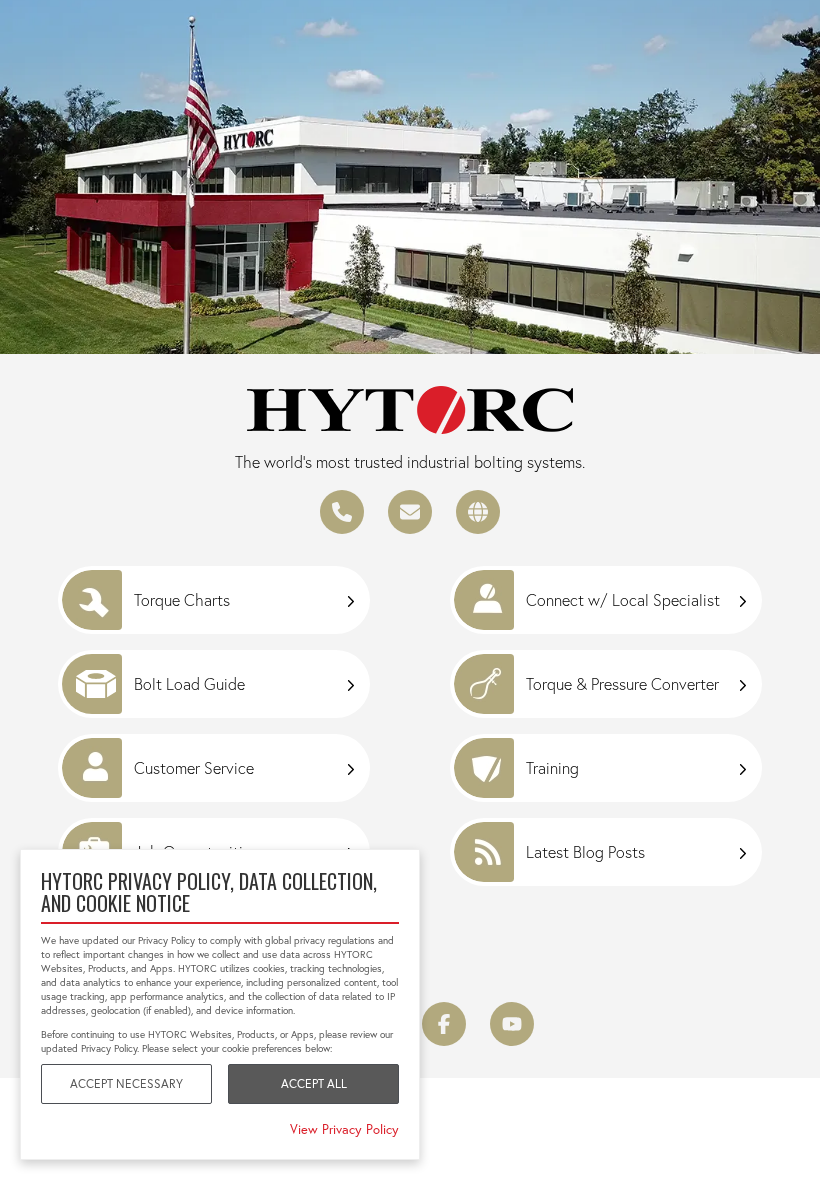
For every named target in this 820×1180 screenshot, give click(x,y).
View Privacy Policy (344, 1129)
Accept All (314, 1083)
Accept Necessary (126, 1083)
